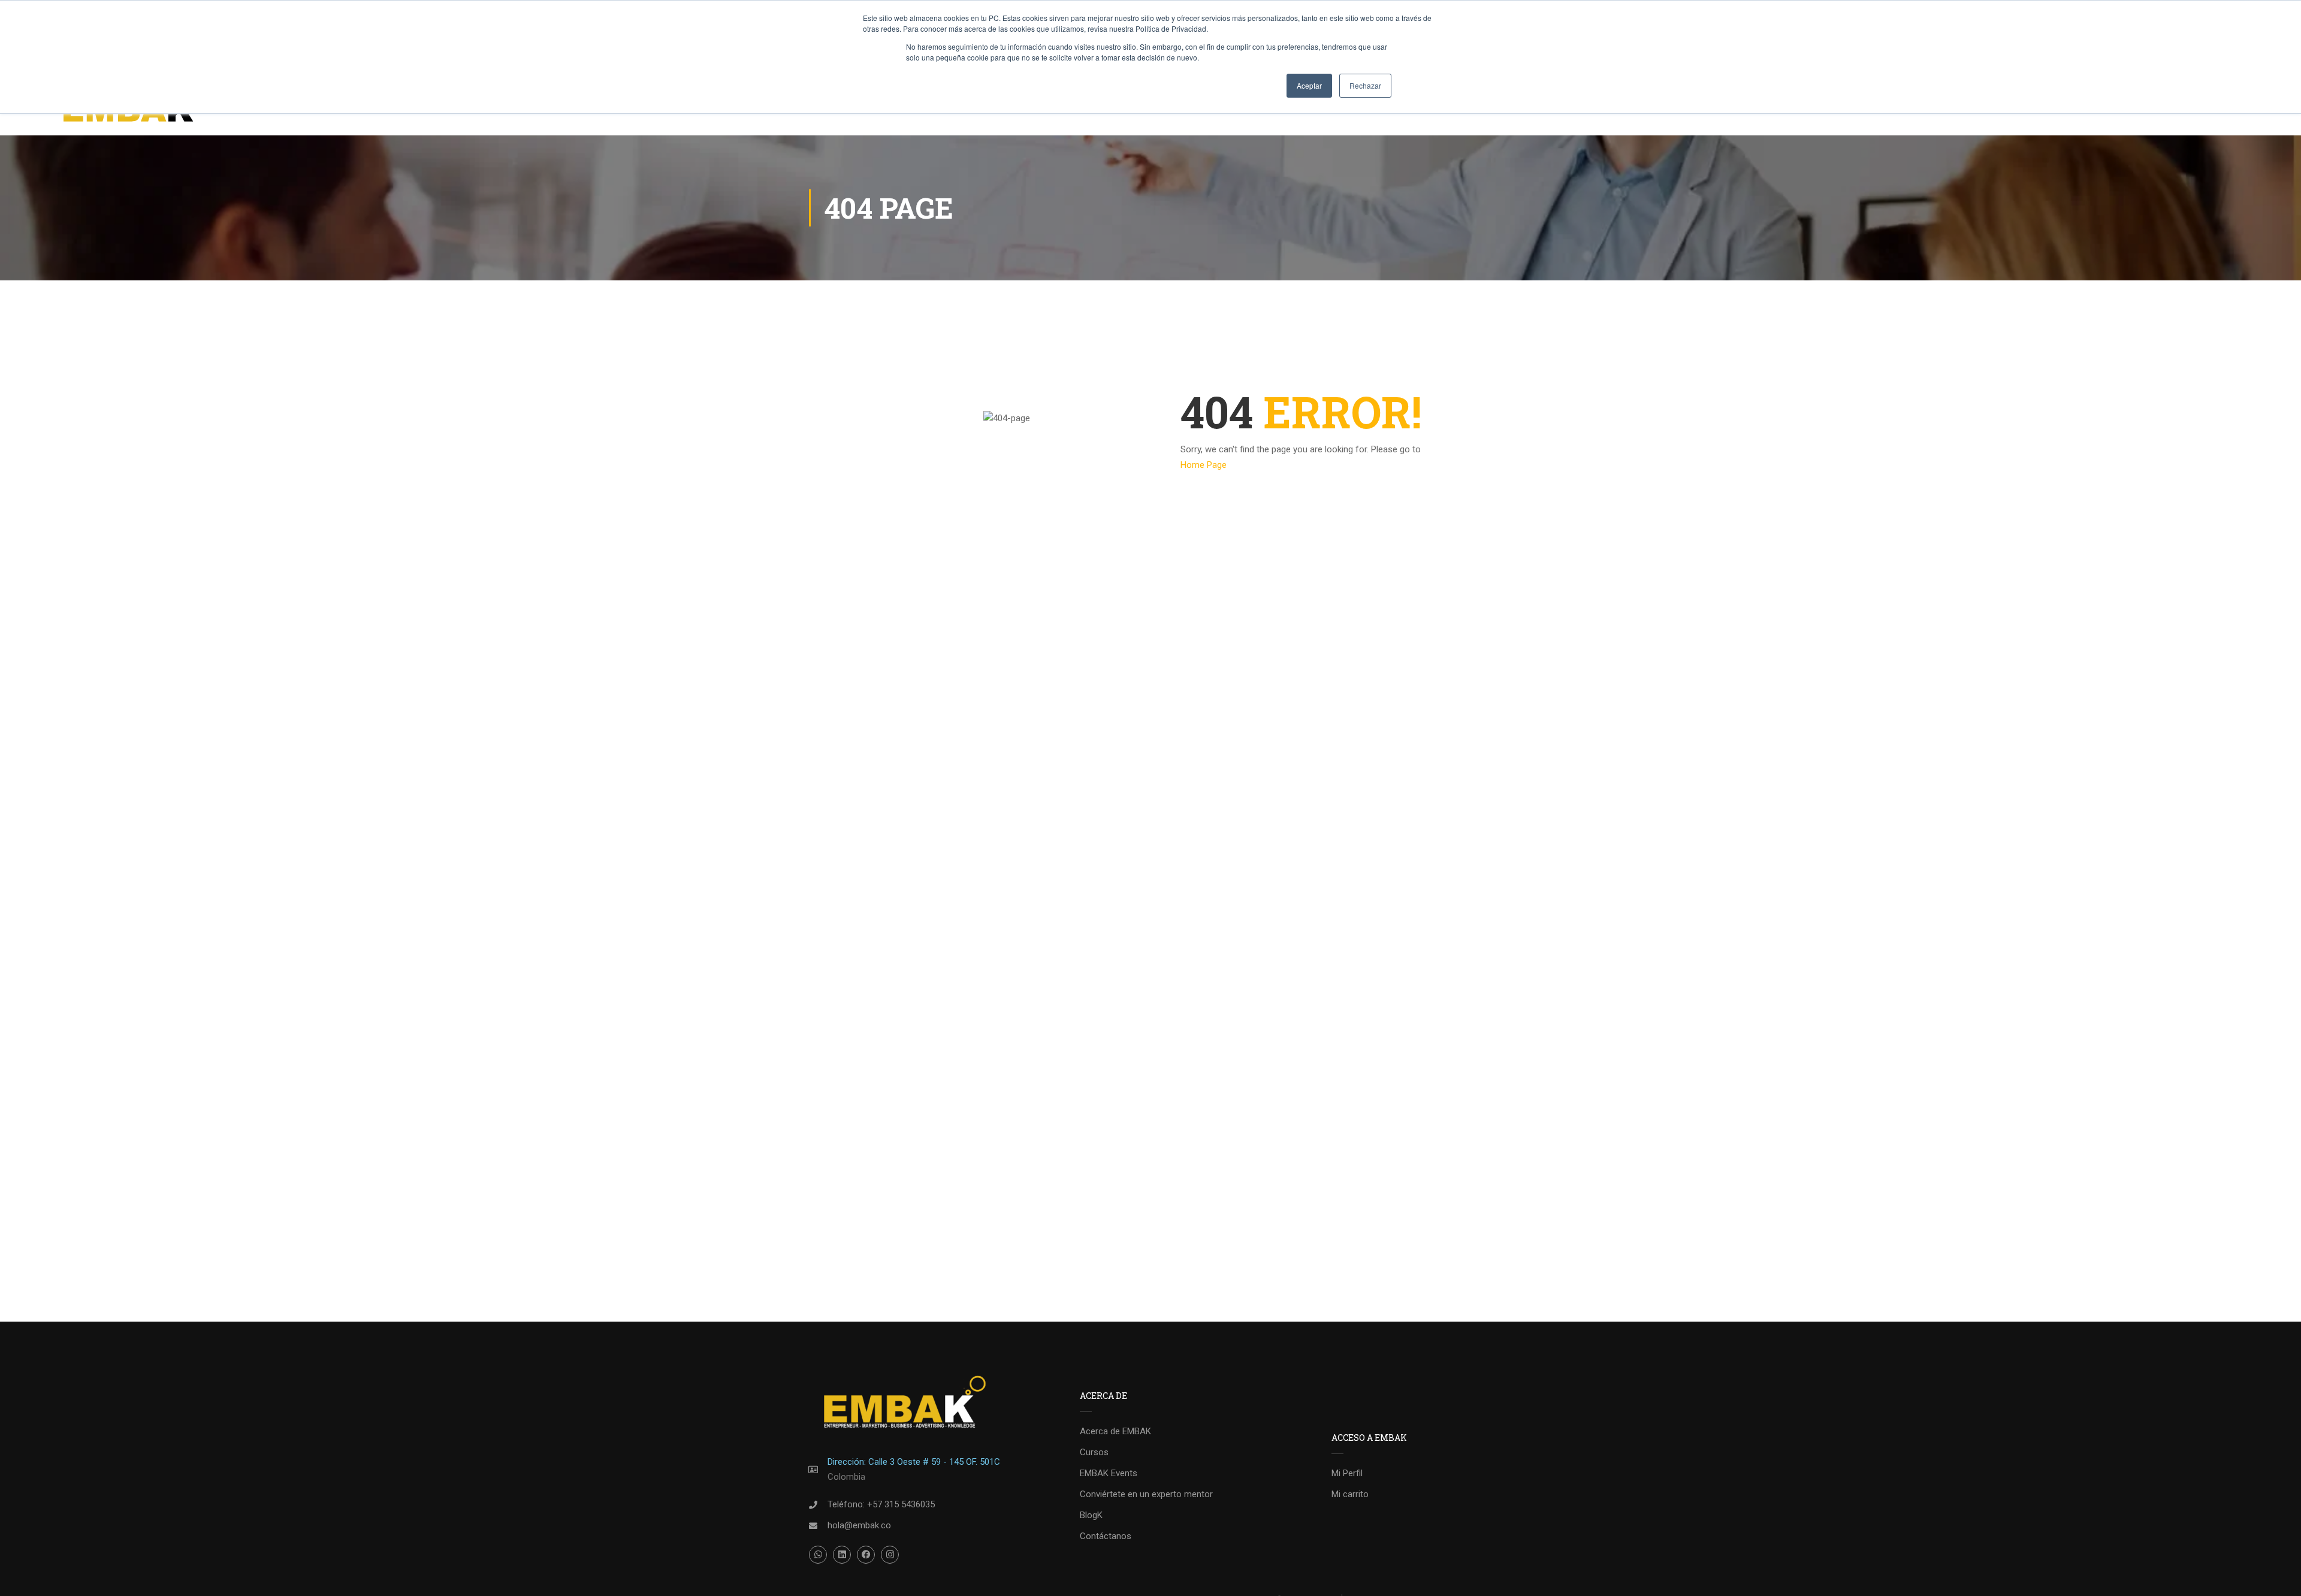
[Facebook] (866, 1555)
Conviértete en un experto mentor (1146, 1494)
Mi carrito (1350, 1494)
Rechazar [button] (1365, 85)
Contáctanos (1106, 1536)
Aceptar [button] (1309, 85)
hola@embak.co (859, 1525)
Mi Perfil (1347, 1473)
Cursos (1094, 1452)
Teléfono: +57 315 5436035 (881, 1504)
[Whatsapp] (818, 1555)
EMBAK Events (1109, 1473)
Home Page (1204, 465)
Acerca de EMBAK (1115, 1431)
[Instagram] (890, 1555)
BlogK (1091, 1515)
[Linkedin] (842, 1555)
